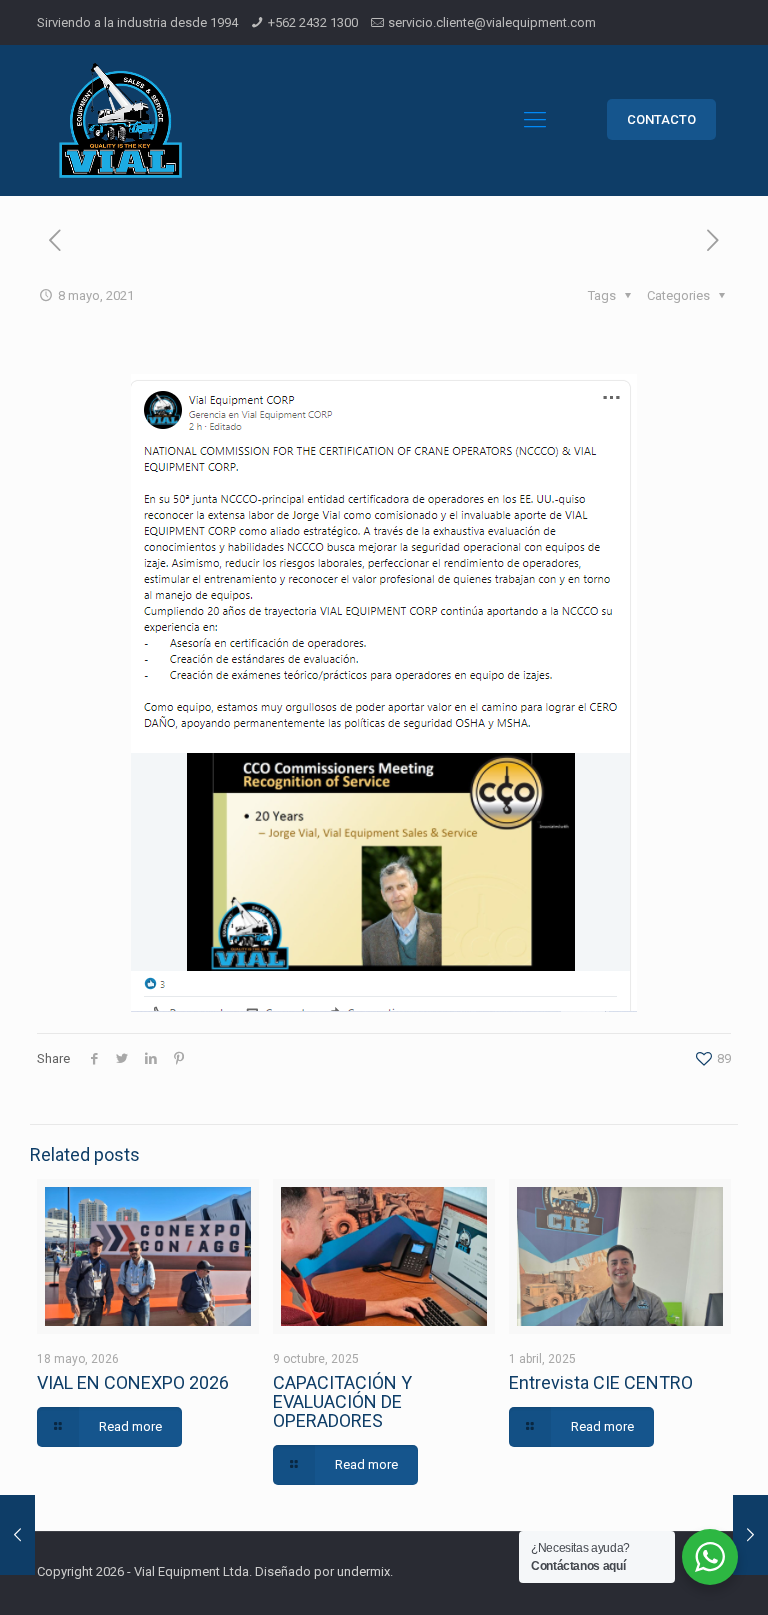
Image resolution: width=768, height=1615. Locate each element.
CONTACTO (661, 119)
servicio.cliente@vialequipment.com (492, 22)
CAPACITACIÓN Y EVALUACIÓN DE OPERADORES (342, 1401)
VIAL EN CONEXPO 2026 (133, 1382)
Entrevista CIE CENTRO (601, 1382)
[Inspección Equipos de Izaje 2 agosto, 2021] (750, 1535)
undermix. (365, 1571)
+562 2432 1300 (313, 22)
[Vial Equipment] (120, 120)
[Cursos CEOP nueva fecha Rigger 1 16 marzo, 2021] (17, 1535)
